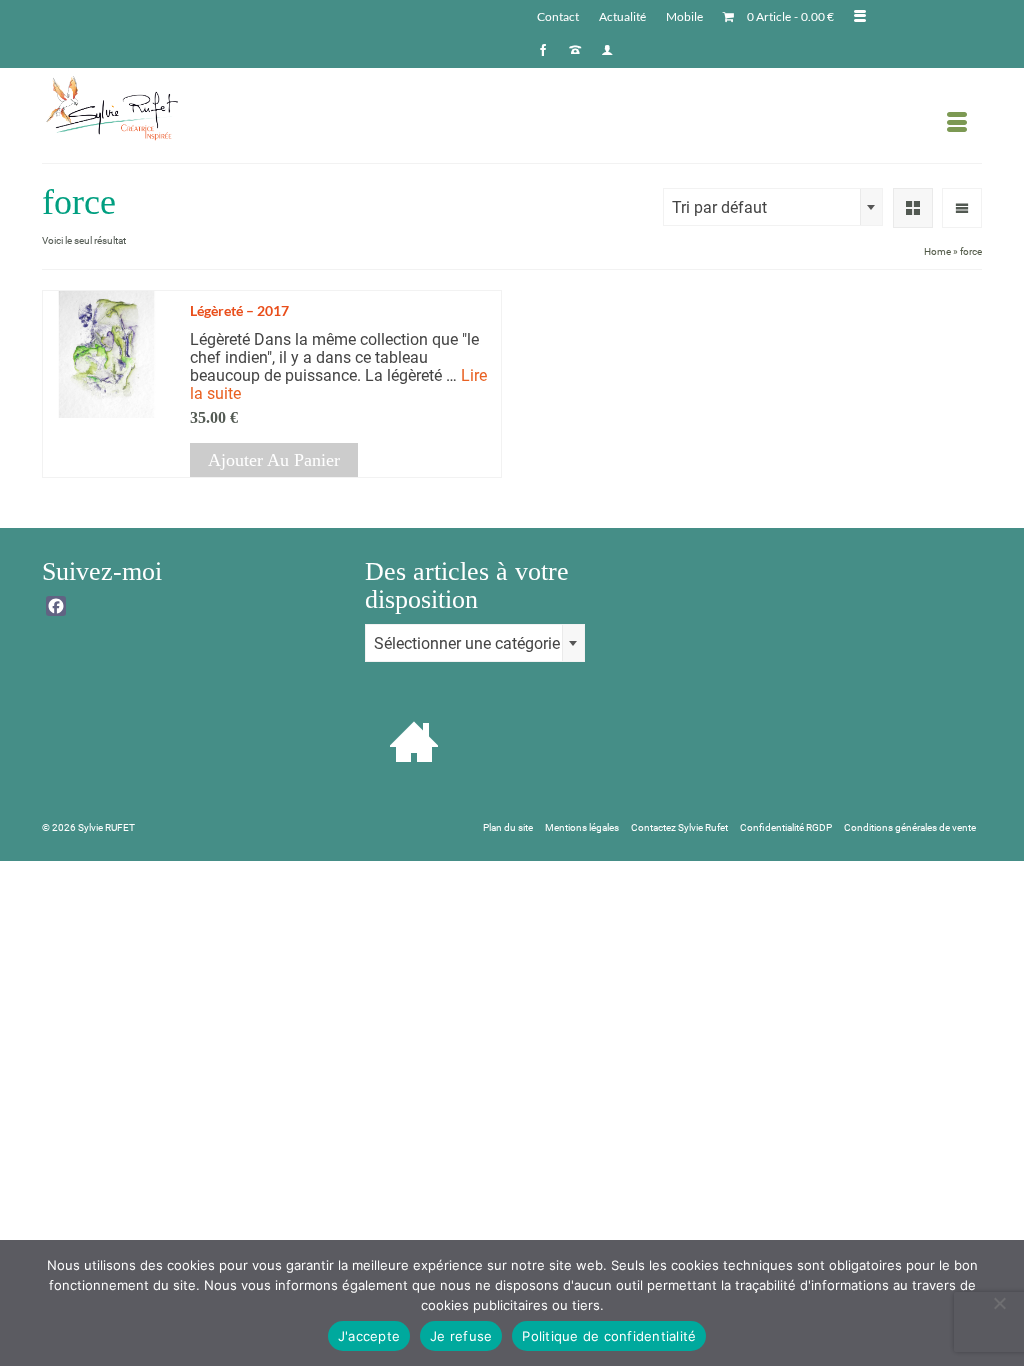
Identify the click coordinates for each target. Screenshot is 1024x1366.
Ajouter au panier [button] (274, 460)
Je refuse (461, 1336)
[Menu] (957, 123)
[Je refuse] (999, 1303)
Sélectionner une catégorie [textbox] (467, 643)
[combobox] (773, 207)
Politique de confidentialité (609, 1336)
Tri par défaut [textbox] (719, 207)
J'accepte (369, 1336)
